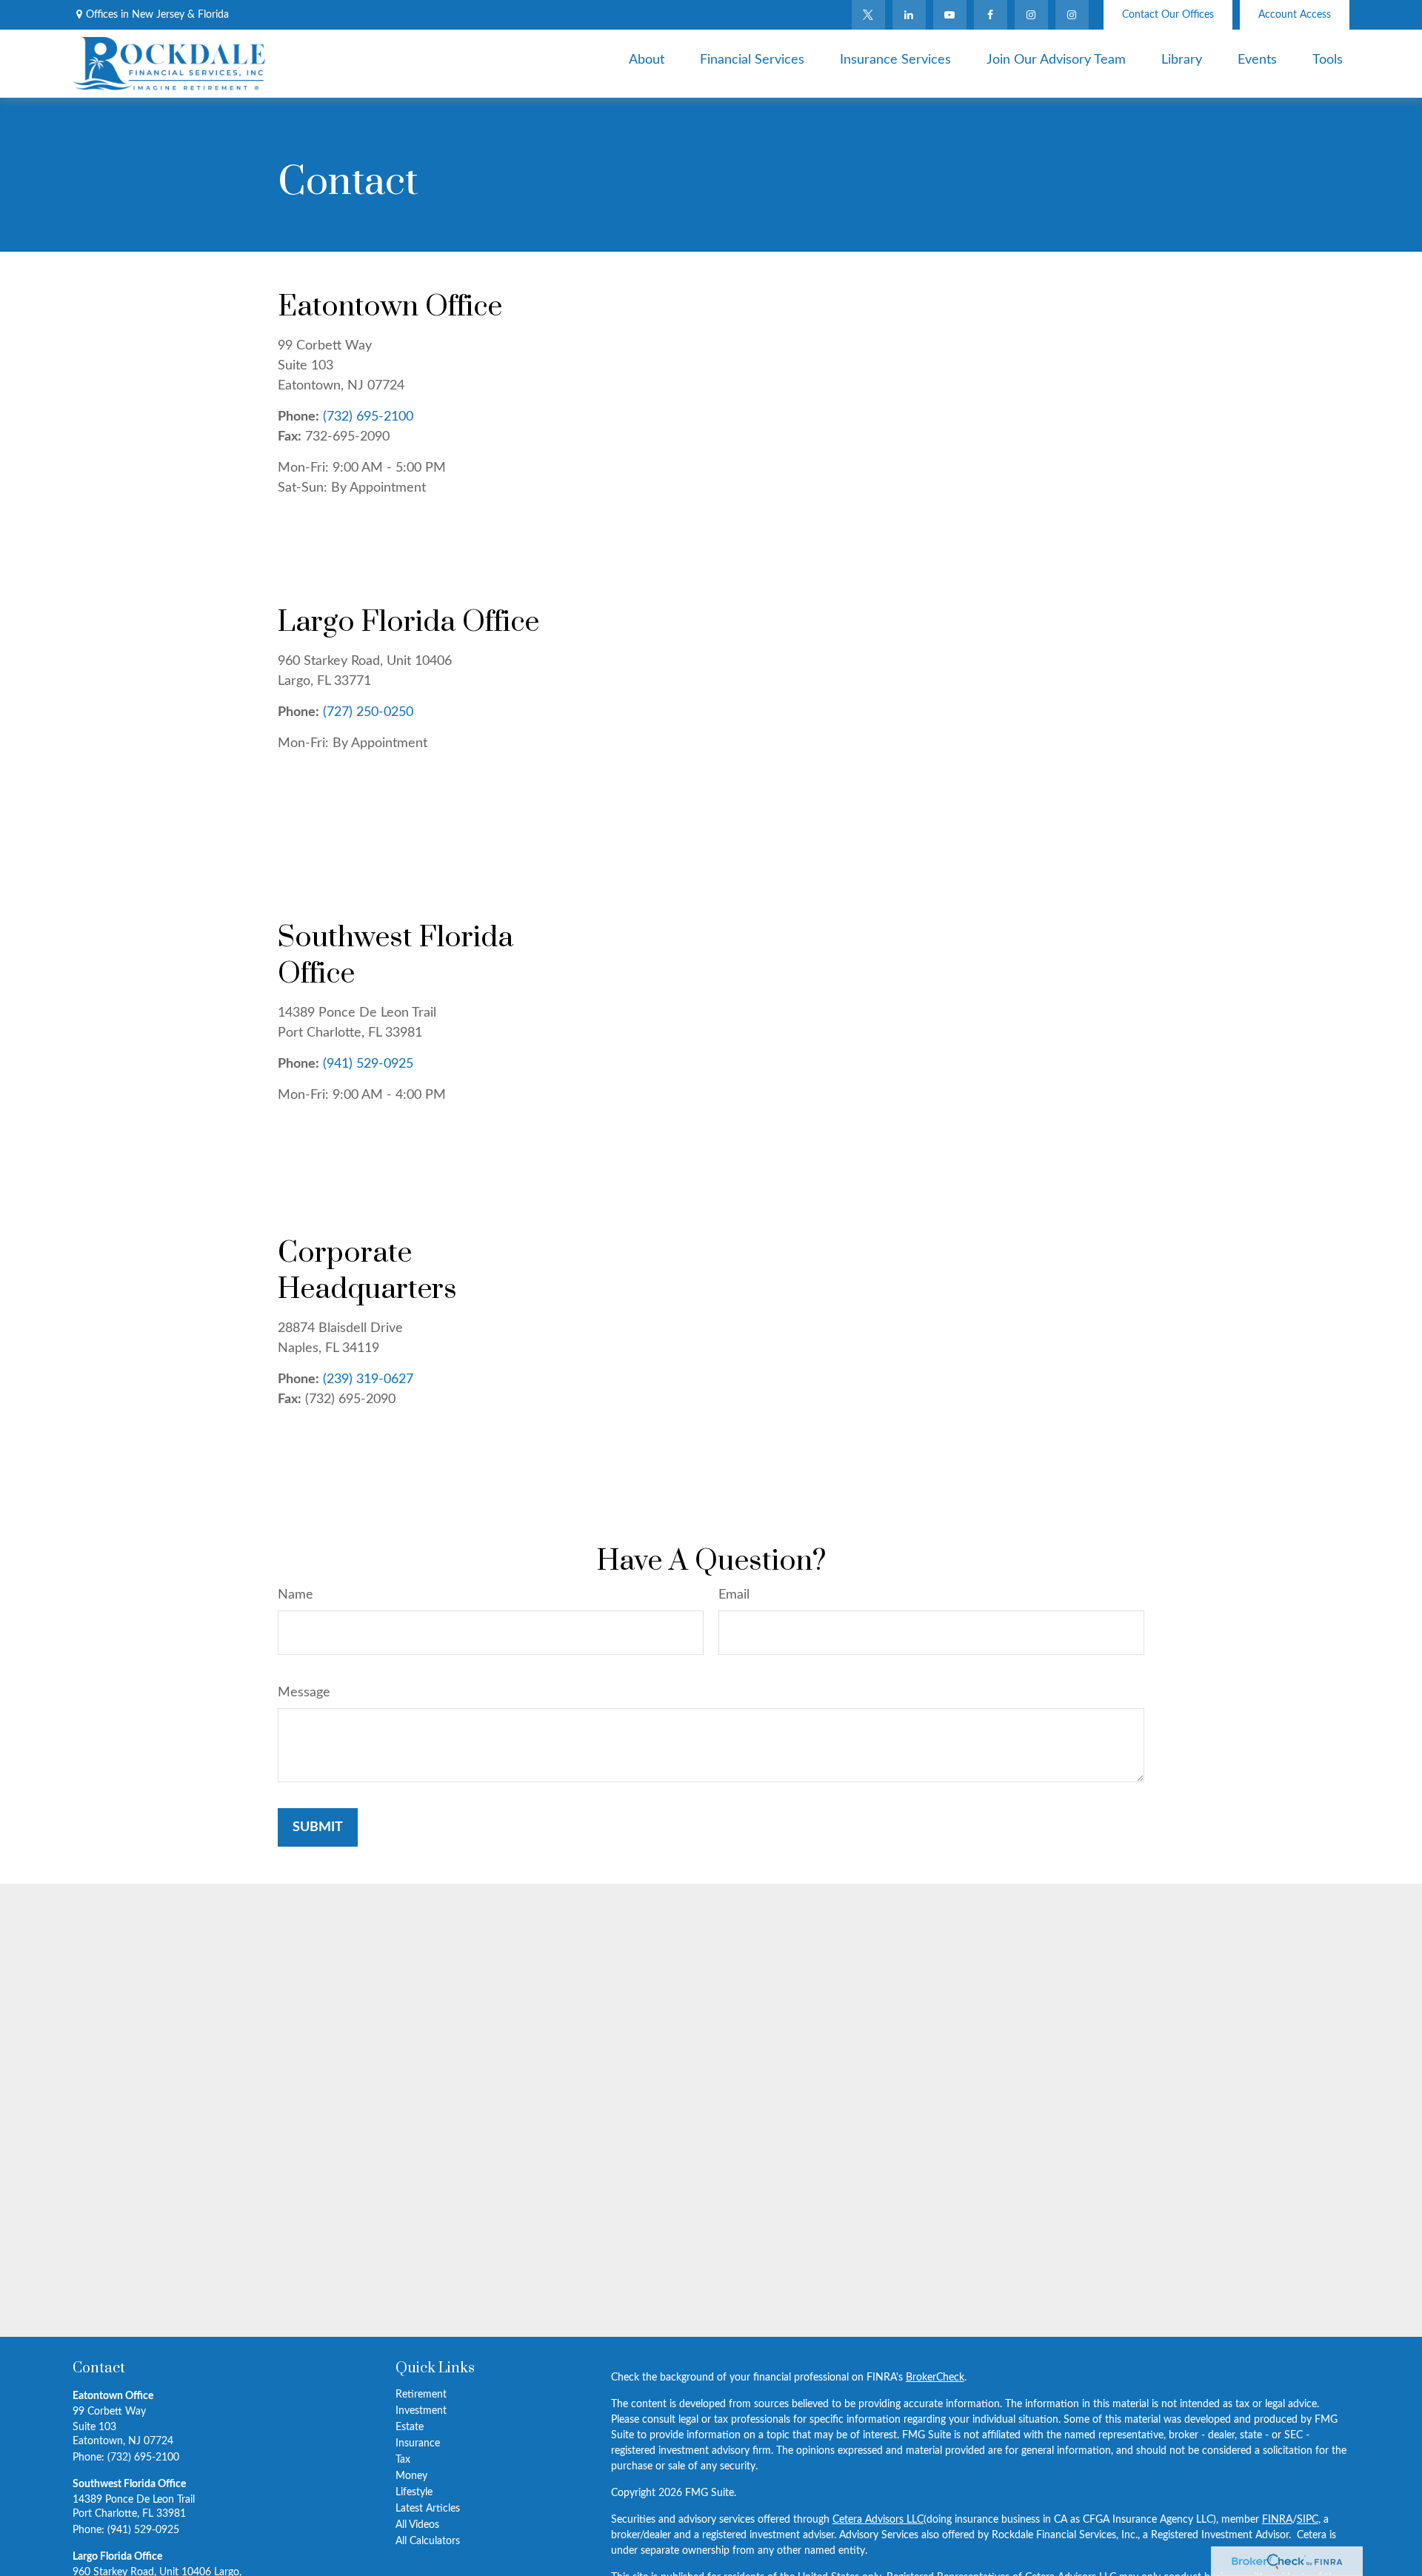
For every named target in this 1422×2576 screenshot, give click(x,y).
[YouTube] (950, 15)
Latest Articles (428, 2509)
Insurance (418, 2443)
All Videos (417, 2525)
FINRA (1277, 2520)
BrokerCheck (935, 2378)
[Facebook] (991, 15)
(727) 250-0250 (368, 712)
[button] (647, 60)
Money (411, 2476)
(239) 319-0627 (368, 1379)
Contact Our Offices (1168, 15)
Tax (403, 2460)
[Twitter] (868, 15)
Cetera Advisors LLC (878, 2520)
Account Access (1295, 15)
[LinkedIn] (909, 15)
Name (296, 1595)
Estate (410, 2427)
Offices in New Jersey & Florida (157, 15)
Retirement (421, 2395)
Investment (421, 2411)
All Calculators (428, 2541)
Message (304, 1693)
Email (734, 1595)
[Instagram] (1072, 15)
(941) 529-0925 (368, 1064)
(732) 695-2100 (368, 417)
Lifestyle (414, 2492)
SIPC (1308, 2520)
